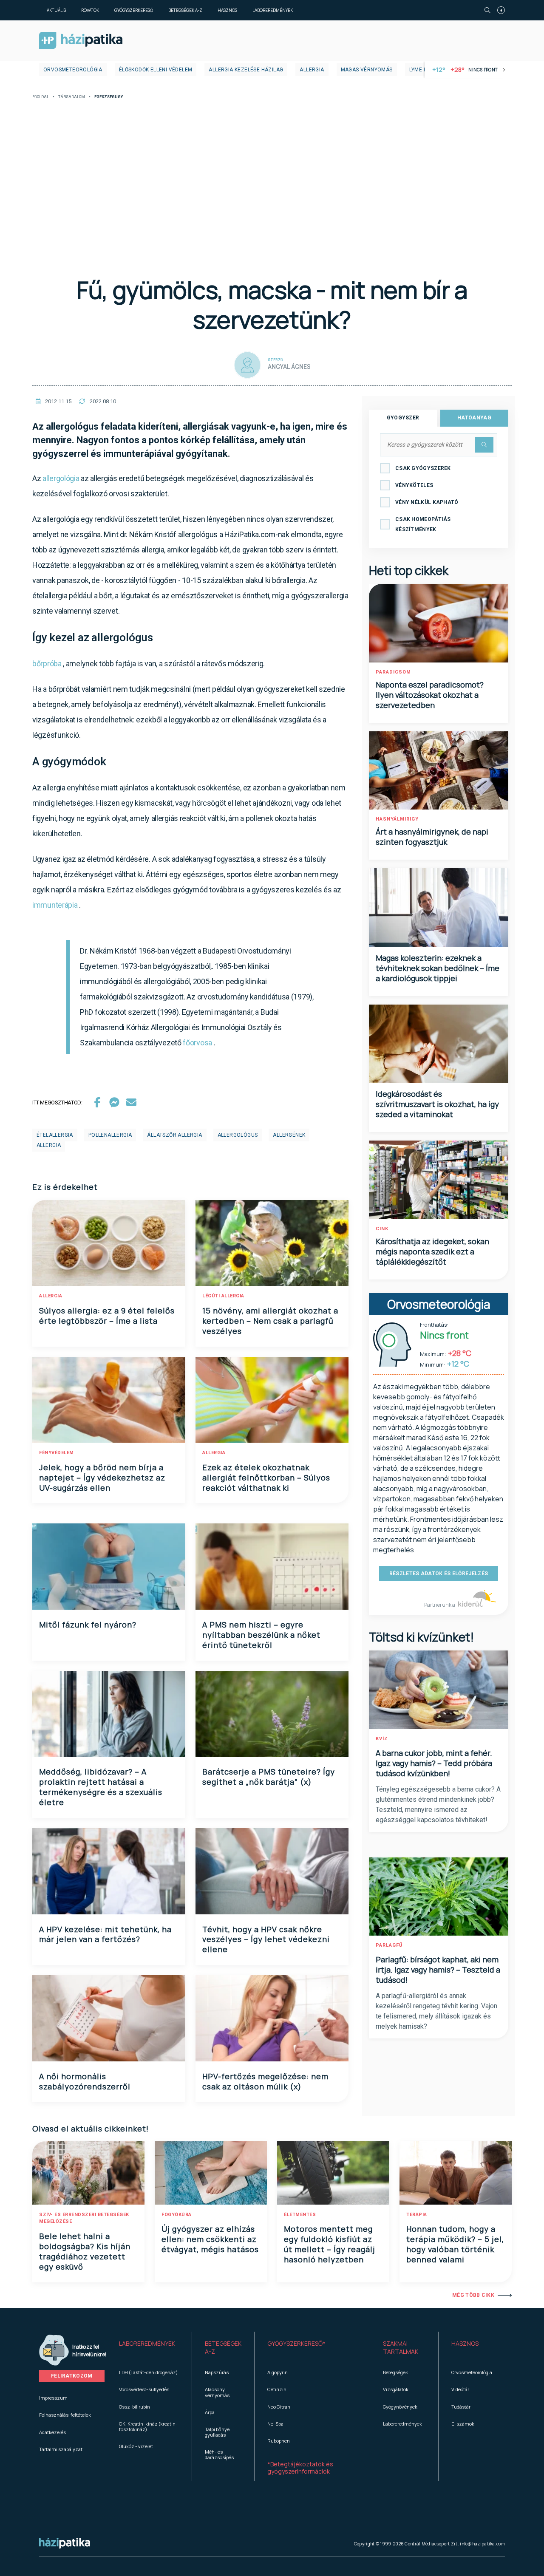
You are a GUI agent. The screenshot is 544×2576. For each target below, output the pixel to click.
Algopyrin (278, 2372)
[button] (149, 2348)
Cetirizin (277, 2389)
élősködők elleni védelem (156, 70)
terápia (417, 2215)
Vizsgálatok (396, 2389)
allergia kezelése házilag (246, 70)
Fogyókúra (177, 2215)
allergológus (238, 1135)
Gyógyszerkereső (134, 10)
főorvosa (197, 1043)
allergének (289, 1135)
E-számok (463, 2424)
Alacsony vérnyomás (217, 2392)
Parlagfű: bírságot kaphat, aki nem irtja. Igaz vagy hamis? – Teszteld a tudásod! (438, 1970)
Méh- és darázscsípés (219, 2454)
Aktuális (56, 10)
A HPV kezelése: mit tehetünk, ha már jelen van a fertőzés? (105, 1934)
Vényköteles (414, 485)
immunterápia (55, 905)
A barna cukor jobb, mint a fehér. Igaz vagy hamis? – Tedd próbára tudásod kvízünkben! (434, 1763)
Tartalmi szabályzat (61, 2449)
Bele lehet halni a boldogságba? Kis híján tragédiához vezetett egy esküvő (85, 2251)
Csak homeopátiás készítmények (423, 524)
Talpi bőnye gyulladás (217, 2432)
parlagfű (389, 1945)
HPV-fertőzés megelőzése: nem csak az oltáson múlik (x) (265, 2081)
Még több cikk (473, 2295)
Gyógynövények (400, 2407)
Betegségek (395, 2372)
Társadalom (72, 97)
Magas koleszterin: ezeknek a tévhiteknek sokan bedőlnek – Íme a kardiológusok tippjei (438, 968)
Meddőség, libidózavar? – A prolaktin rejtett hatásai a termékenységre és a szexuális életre (101, 1787)
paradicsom (393, 672)
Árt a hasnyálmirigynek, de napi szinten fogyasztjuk (432, 837)
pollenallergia (110, 1135)
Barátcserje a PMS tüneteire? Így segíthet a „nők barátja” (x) (269, 1777)
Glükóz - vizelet (136, 2446)
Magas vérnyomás (367, 70)
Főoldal (41, 97)
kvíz (382, 1739)
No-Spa (275, 2424)
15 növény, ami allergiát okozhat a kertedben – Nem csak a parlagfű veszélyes (270, 1321)
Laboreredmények (273, 10)
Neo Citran (279, 2407)
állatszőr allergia (174, 1135)
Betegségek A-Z (185, 10)
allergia (312, 70)
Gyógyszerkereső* (296, 2343)
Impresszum (53, 2398)
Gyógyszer (403, 418)
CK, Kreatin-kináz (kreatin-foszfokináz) (148, 2426)
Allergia (51, 1296)
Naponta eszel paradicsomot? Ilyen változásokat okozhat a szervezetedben (430, 695)
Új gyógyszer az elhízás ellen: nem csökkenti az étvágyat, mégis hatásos (210, 2239)
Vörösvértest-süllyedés (144, 2389)
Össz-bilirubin (135, 2407)
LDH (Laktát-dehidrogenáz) (148, 2372)
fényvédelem (57, 1453)
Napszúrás (217, 2372)
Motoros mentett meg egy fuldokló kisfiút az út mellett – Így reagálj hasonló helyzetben (330, 2244)
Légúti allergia (223, 1296)
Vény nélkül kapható (427, 502)
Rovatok (90, 10)
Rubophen (279, 2441)
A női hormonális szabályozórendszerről (85, 2081)
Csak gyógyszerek (423, 468)
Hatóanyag (474, 418)
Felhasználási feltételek (65, 2415)
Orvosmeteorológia (73, 70)
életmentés (300, 2215)
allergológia (61, 478)
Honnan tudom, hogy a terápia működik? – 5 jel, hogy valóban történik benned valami (455, 2244)
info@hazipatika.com (482, 2544)
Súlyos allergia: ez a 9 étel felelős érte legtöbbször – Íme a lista (107, 1316)
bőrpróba (47, 664)
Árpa (210, 2412)
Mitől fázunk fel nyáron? (88, 1625)
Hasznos (227, 10)
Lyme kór (422, 70)
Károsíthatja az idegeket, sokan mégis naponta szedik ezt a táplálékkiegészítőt (432, 1251)
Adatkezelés (52, 2432)
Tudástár (461, 2407)
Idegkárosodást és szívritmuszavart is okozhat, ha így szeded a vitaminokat (437, 1104)
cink (382, 1229)
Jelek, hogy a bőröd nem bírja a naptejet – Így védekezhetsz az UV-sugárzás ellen (102, 1478)
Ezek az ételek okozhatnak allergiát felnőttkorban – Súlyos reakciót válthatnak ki (266, 1478)
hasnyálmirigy (397, 819)
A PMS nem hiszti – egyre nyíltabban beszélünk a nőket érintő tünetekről (261, 1635)
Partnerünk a (440, 1605)
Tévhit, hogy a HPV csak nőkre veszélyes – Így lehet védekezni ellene (266, 1939)
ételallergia (55, 1135)
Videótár (460, 2389)
